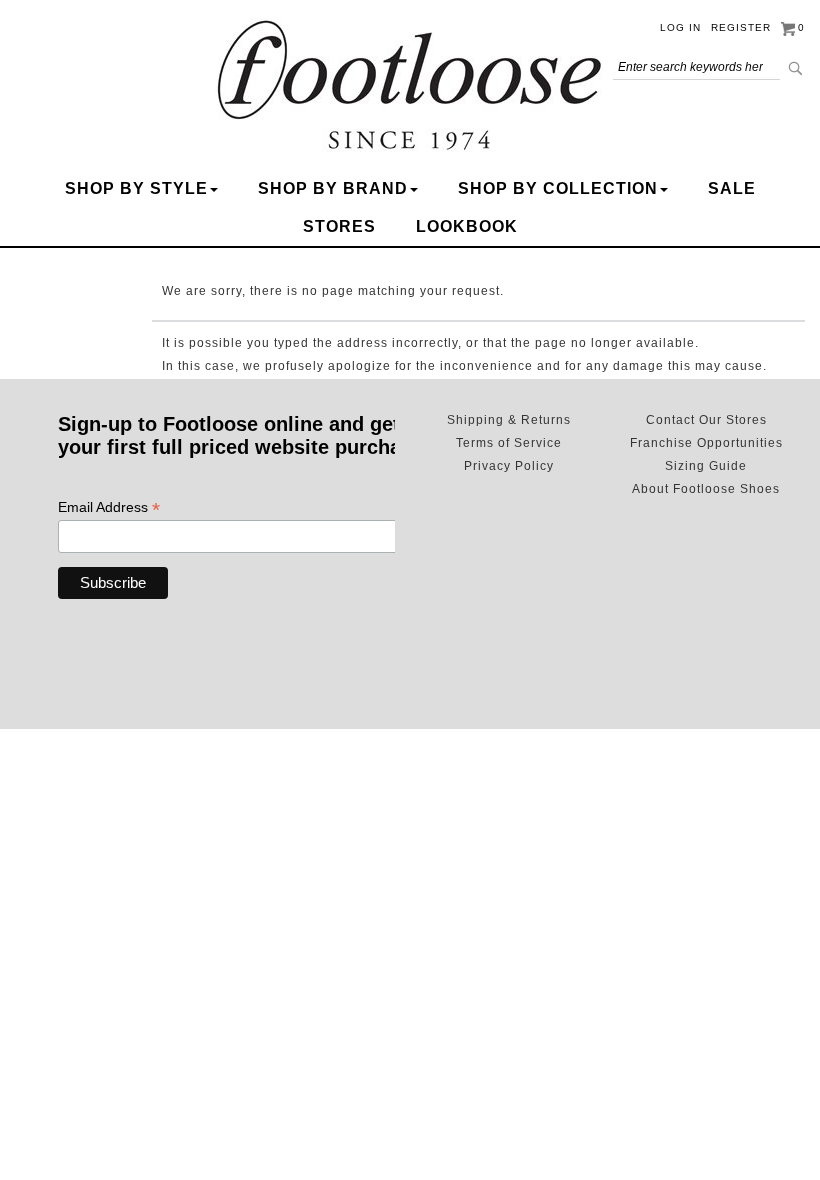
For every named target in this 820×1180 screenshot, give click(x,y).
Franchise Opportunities (706, 443)
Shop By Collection (558, 188)
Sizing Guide (706, 466)
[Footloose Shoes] (410, 81)
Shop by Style (136, 188)
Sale (732, 188)
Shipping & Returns (509, 420)
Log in (680, 27)
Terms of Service (509, 443)
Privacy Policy (509, 466)
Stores (339, 226)
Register (741, 27)
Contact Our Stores (706, 420)
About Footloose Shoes (706, 489)
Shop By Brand (333, 188)
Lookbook (467, 226)
